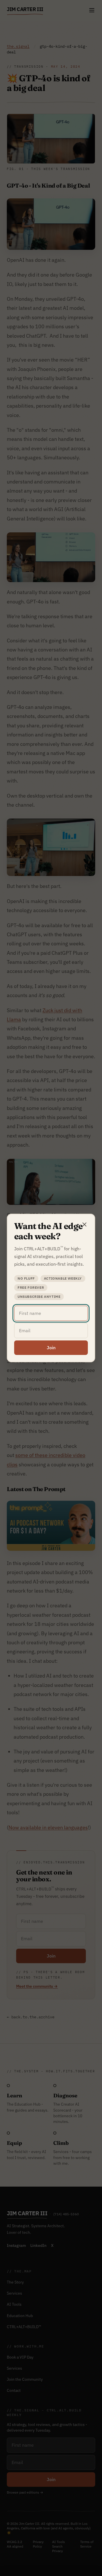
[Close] (84, 1224)
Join (51, 1348)
